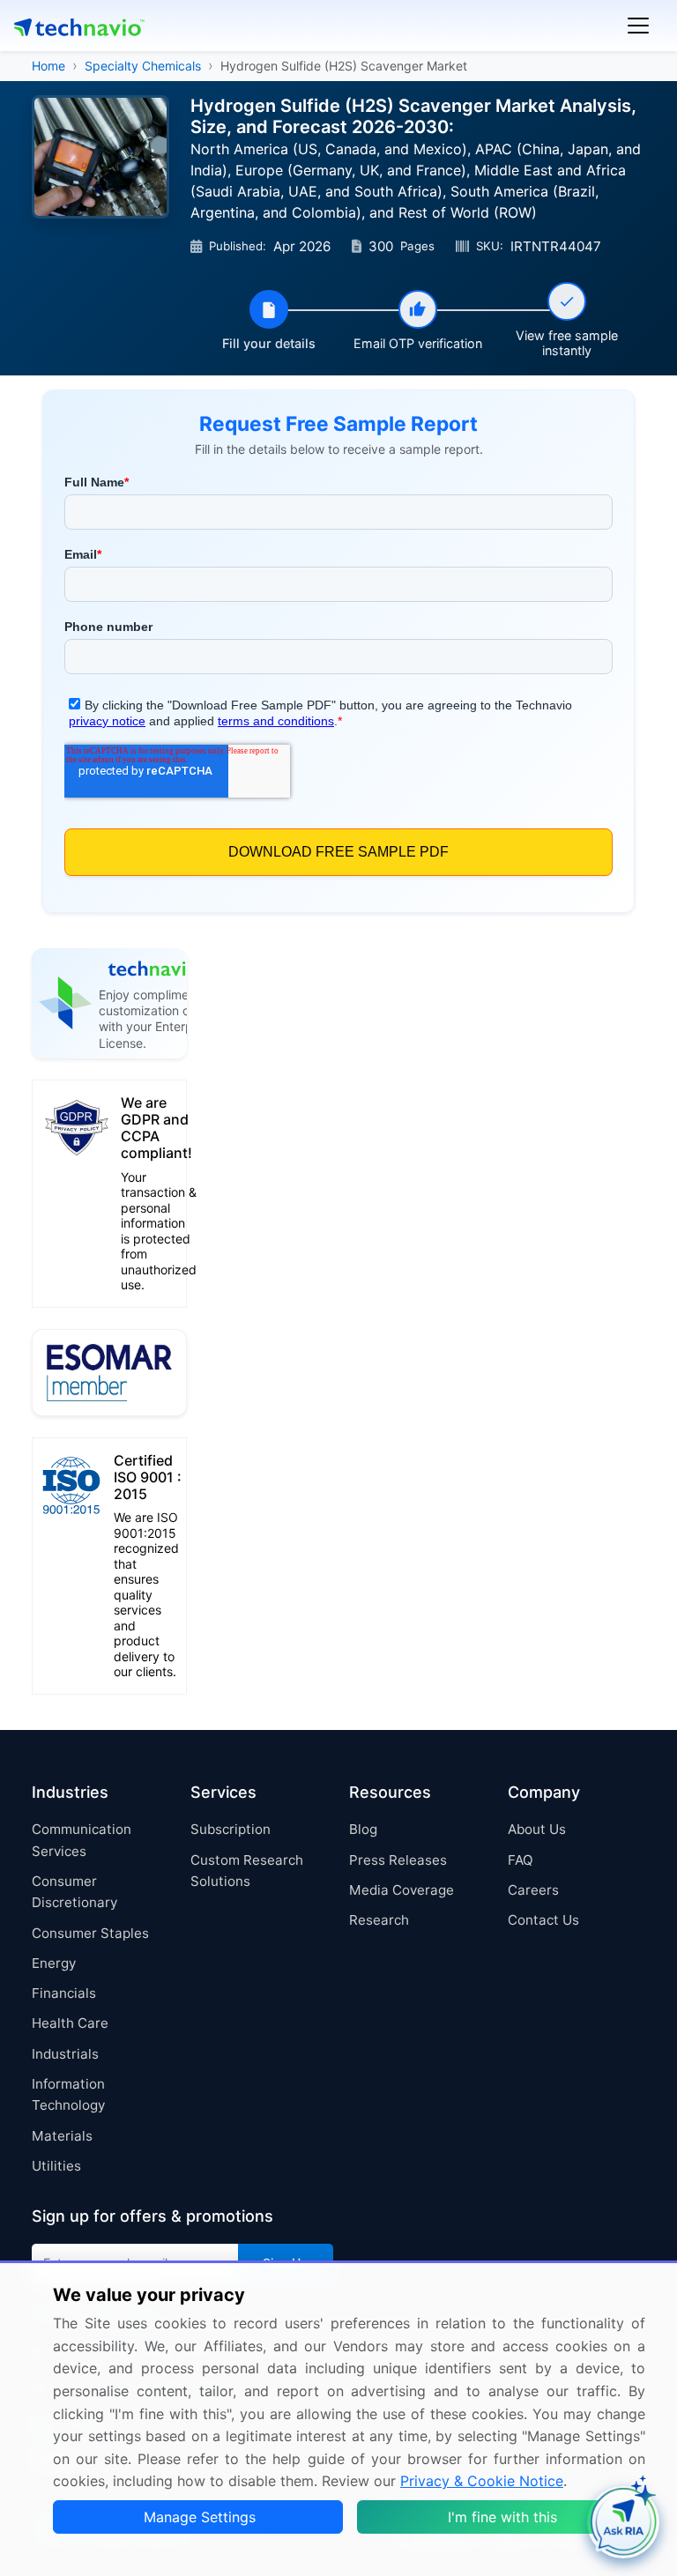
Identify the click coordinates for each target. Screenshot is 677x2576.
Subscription (231, 1829)
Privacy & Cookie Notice (482, 2481)
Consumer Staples (90, 1933)
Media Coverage (402, 1890)
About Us (537, 1829)
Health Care (70, 2023)
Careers (533, 1890)
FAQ (521, 1860)
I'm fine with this (502, 2517)
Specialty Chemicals (143, 66)
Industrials (65, 2054)
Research (379, 1920)
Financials (64, 1993)
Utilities (56, 2166)
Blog (363, 1829)
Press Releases (398, 1860)
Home (48, 66)
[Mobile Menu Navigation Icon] (638, 26)
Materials (62, 2136)
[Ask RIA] (623, 2522)
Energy (54, 1963)
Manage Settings (200, 2517)
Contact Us (543, 1920)
